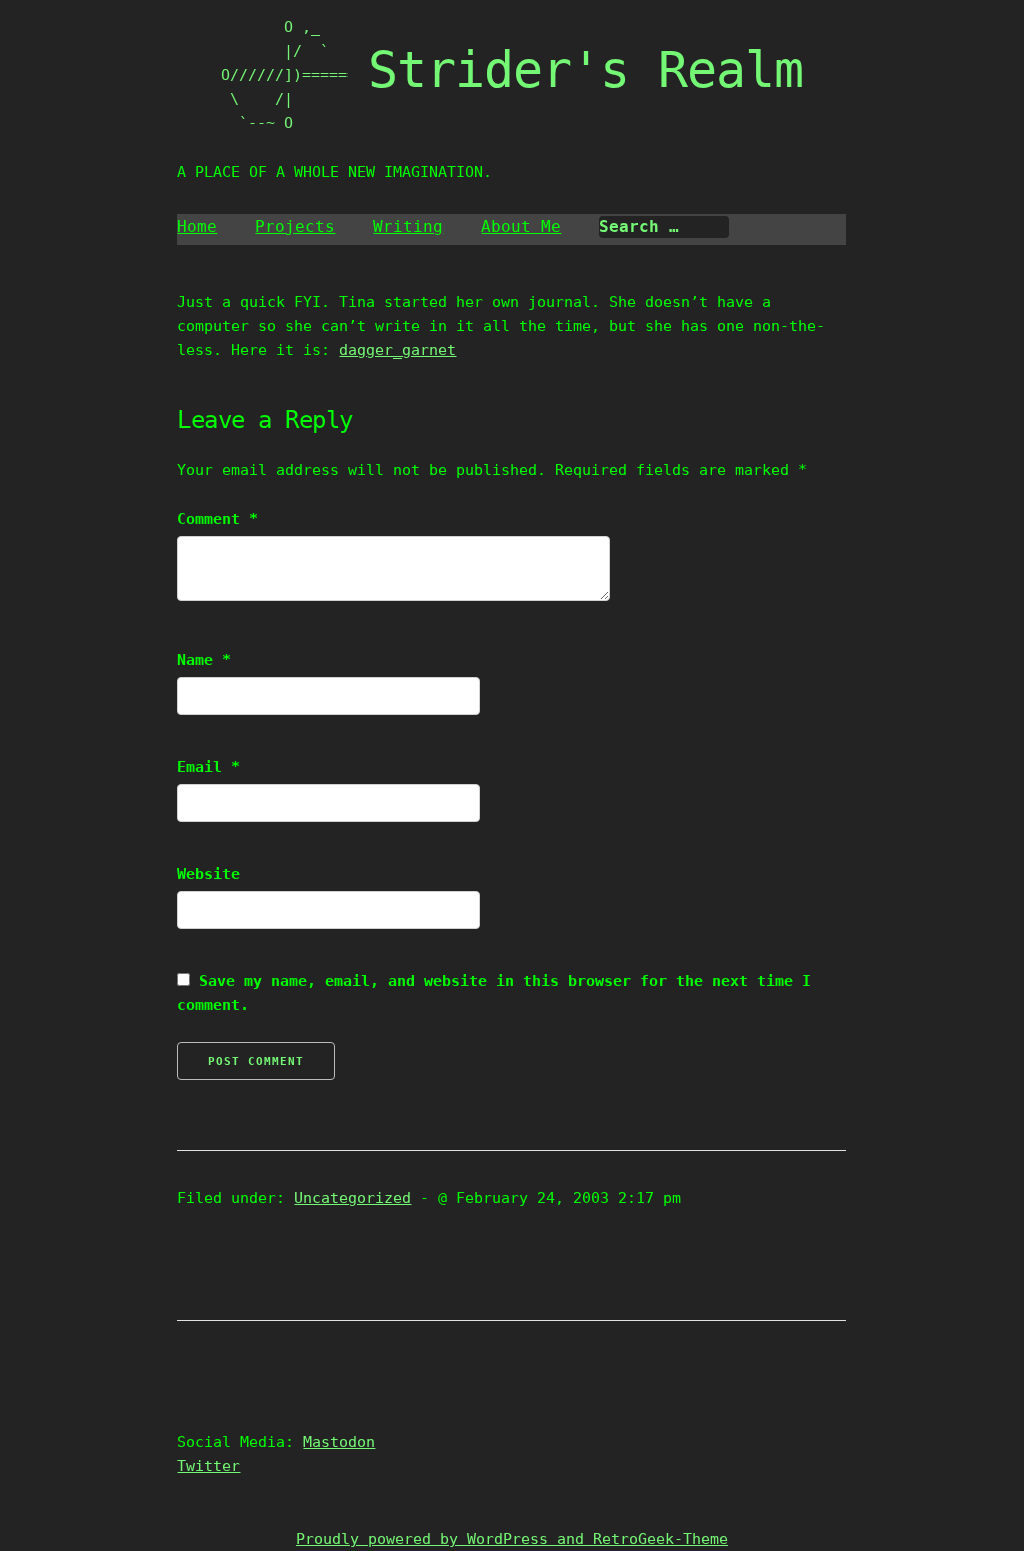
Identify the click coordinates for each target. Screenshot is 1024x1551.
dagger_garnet (397, 350)
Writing (408, 226)
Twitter (208, 1466)
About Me (521, 226)
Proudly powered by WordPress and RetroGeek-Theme (512, 1539)
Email (208, 767)
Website (208, 874)
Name (204, 660)
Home (197, 226)
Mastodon (339, 1442)
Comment (217, 519)
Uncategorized (352, 1198)
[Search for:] (664, 227)
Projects (295, 226)
